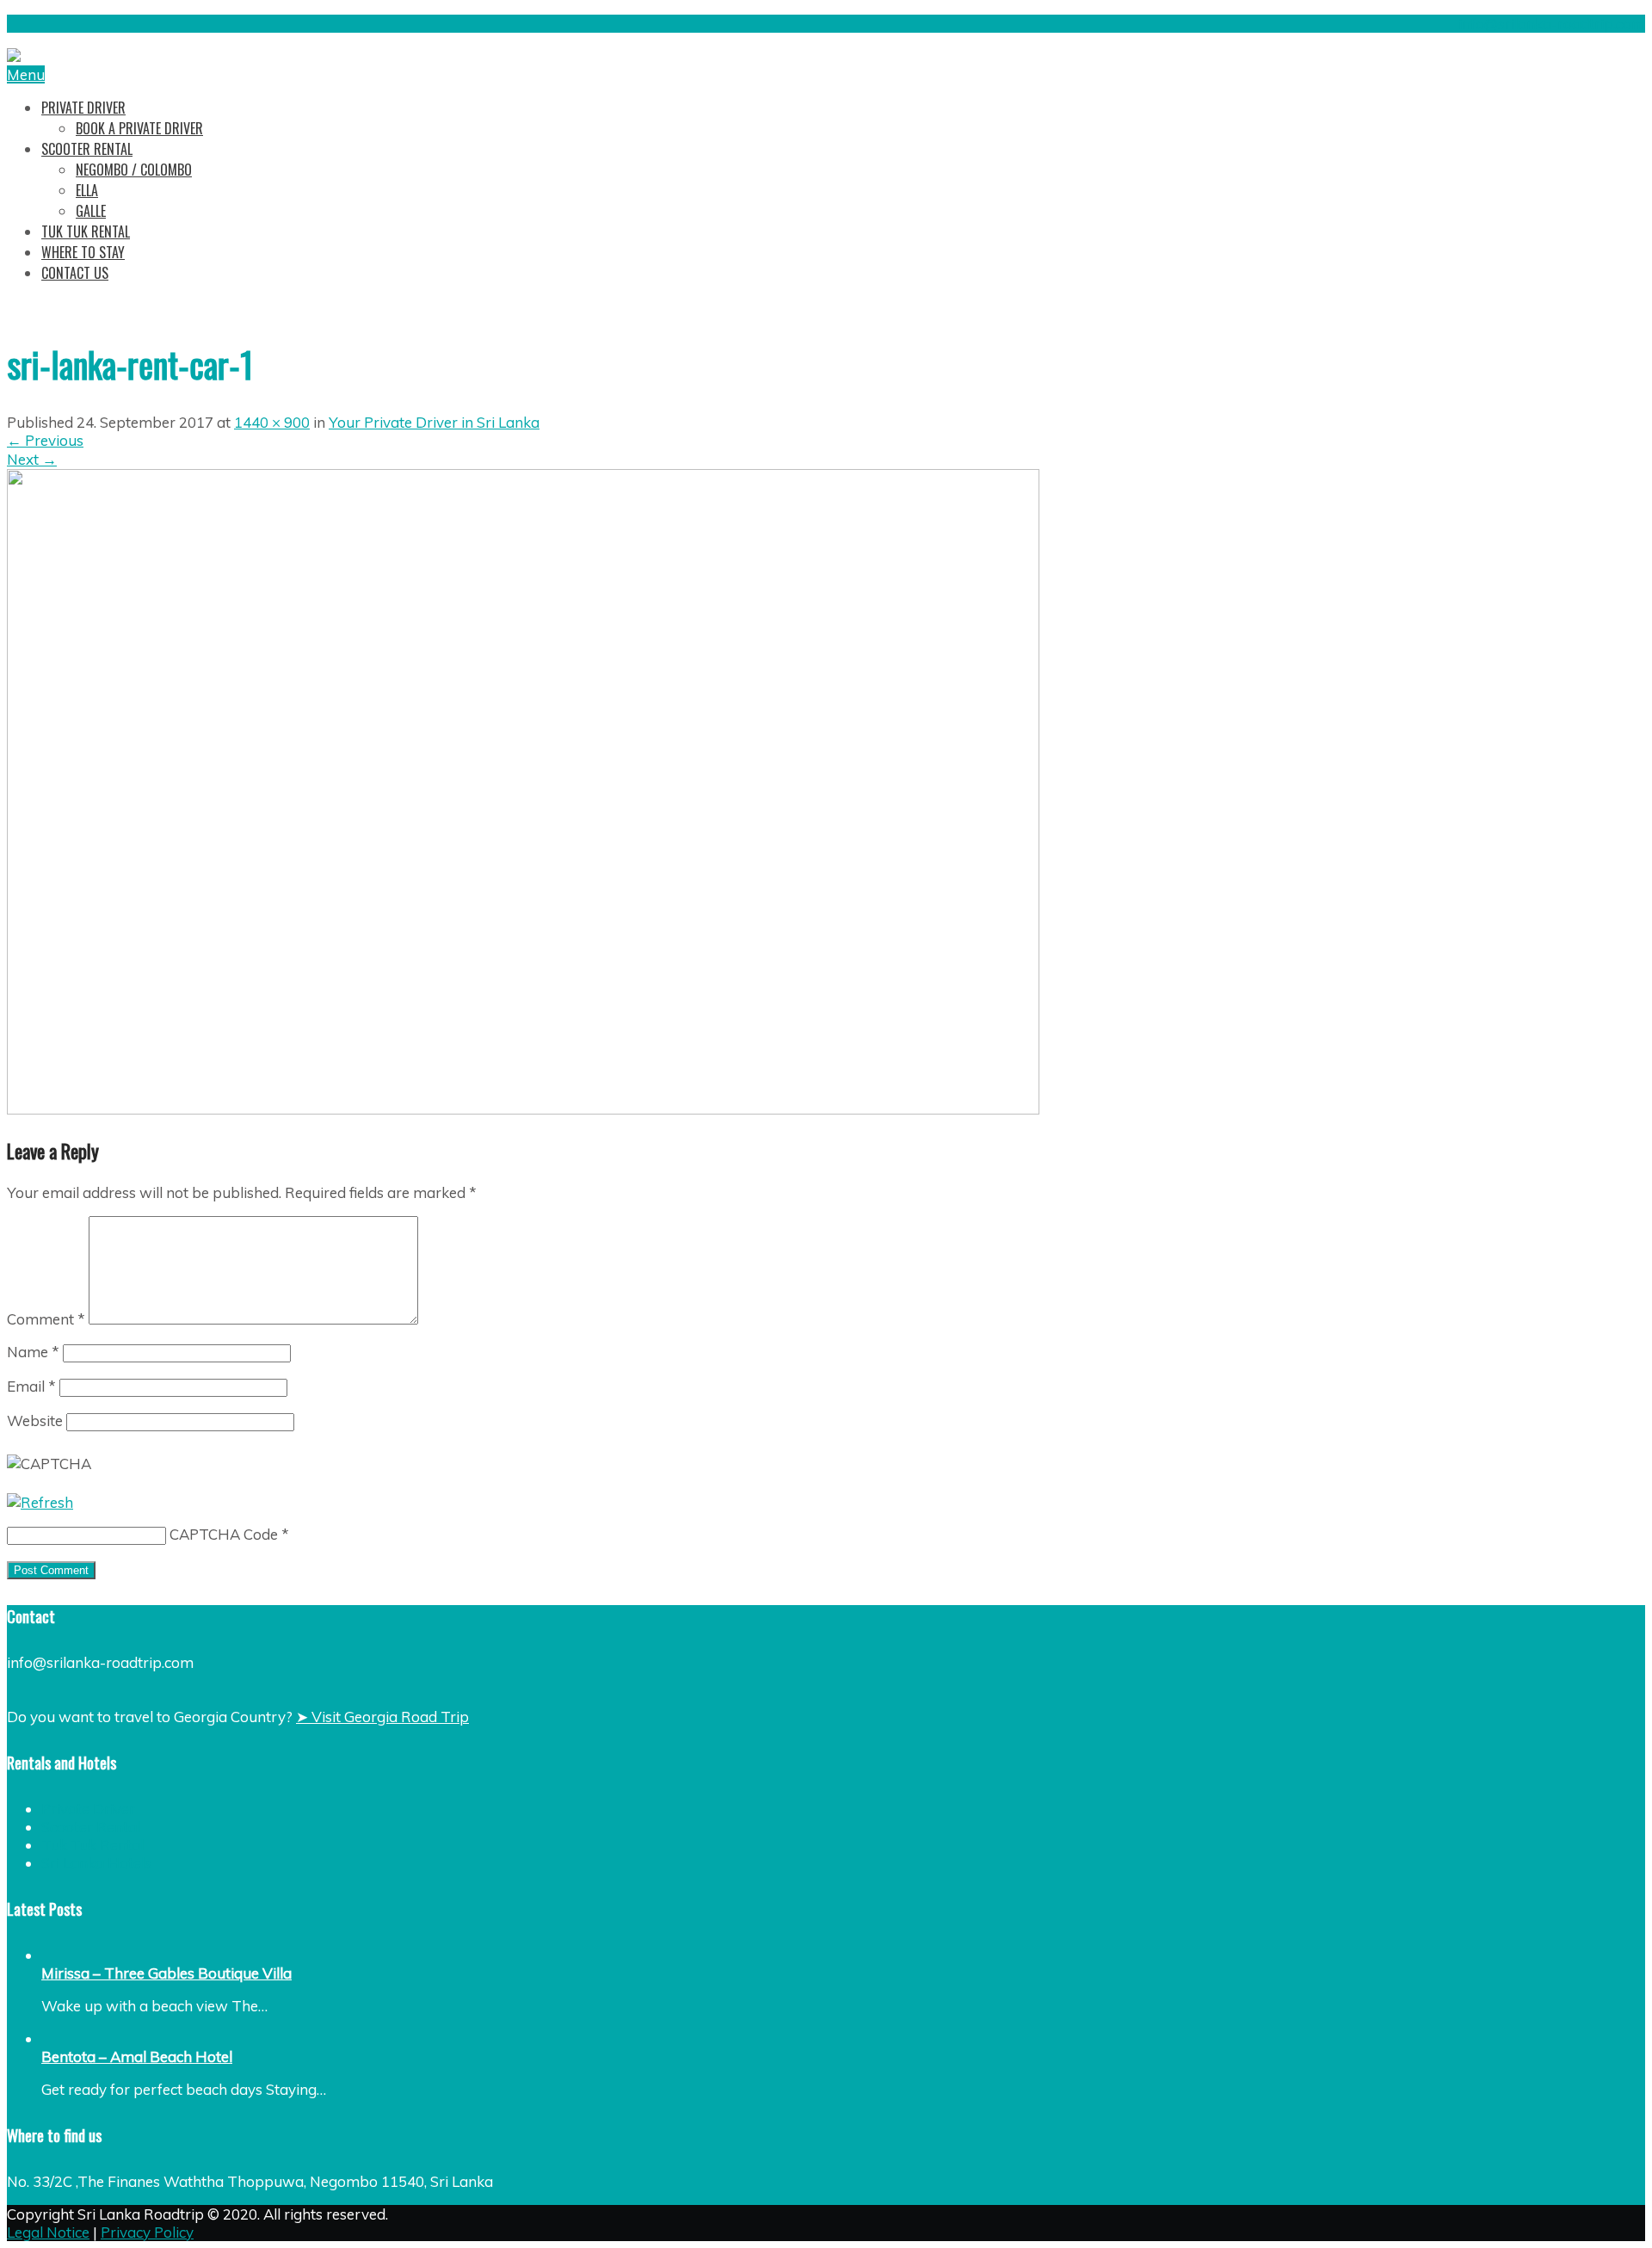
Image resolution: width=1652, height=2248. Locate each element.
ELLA (87, 190)
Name (33, 1352)
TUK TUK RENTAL (86, 232)
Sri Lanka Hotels (96, 1863)
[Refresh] (40, 1502)
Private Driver (88, 1809)
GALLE (91, 211)
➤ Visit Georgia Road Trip (382, 1717)
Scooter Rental (91, 1827)
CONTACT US (75, 273)
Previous (45, 440)
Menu (26, 74)
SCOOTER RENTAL (87, 149)
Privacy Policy (147, 2232)
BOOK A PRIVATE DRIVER (139, 128)
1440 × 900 (272, 422)
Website (35, 1420)
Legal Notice (48, 2232)
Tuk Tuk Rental (92, 1845)
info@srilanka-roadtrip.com (1552, 24)
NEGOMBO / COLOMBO (134, 170)
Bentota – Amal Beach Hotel (137, 2057)
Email (31, 1386)
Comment (46, 1319)
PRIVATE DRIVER (83, 108)
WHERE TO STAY (83, 252)
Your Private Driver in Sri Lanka (434, 422)
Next (32, 459)
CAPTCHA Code (224, 1534)
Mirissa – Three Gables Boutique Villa (166, 1973)
